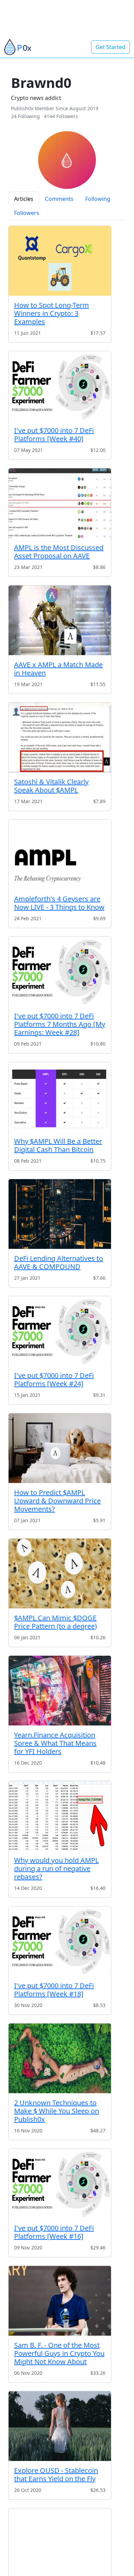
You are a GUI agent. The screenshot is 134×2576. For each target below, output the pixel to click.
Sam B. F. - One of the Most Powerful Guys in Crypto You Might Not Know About (59, 2353)
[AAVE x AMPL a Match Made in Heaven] (60, 620)
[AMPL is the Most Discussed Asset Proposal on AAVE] (60, 503)
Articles (24, 199)
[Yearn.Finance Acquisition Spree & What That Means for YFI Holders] (60, 1691)
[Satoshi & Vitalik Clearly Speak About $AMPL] (60, 737)
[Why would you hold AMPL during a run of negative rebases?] (60, 1816)
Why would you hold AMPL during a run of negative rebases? (56, 1868)
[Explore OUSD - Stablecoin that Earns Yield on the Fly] (60, 2426)
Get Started (110, 47)
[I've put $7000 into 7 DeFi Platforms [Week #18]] (60, 1941)
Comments (59, 199)
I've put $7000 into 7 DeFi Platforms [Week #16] (54, 2232)
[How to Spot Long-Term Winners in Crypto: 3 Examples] (60, 261)
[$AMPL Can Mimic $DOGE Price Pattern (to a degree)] (60, 1574)
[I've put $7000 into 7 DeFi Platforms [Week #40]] (60, 386)
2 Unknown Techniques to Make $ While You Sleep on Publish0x (57, 2111)
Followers (27, 213)
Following (98, 199)
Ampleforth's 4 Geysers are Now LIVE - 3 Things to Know (59, 903)
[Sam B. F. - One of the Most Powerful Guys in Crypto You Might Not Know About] (60, 2301)
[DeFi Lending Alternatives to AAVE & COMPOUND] (60, 1214)
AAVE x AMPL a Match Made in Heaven (58, 669)
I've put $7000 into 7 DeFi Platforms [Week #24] (54, 1380)
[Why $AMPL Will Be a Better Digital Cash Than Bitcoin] (60, 1097)
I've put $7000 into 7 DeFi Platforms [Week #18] (54, 1990)
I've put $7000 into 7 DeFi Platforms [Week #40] (54, 435)
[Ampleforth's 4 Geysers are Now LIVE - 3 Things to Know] (60, 854)
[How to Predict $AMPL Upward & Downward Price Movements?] (60, 1448)
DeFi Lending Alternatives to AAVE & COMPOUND (59, 1262)
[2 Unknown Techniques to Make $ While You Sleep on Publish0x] (60, 2058)
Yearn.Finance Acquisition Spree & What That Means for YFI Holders (55, 1743)
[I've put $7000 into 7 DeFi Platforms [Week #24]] (60, 1331)
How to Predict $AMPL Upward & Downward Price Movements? (57, 1501)
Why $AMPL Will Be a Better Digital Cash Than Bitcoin (58, 1145)
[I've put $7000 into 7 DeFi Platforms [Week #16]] (60, 2184)
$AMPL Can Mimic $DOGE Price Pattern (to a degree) (55, 1622)
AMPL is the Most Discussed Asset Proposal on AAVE (59, 552)
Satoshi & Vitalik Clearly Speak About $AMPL (51, 786)
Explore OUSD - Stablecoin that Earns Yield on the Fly (56, 2475)
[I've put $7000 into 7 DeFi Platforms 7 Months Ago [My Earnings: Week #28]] (60, 972)
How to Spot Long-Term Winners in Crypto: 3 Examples (52, 313)
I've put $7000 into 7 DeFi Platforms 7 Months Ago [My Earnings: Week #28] (60, 1024)
